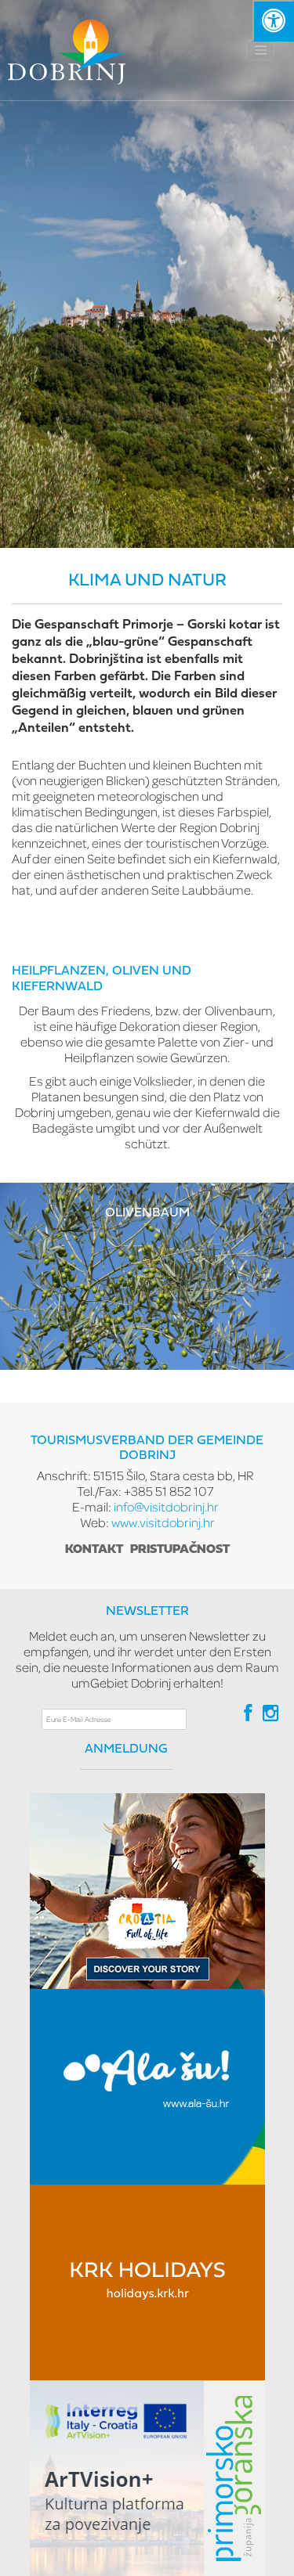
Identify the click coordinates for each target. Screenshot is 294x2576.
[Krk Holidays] (147, 2282)
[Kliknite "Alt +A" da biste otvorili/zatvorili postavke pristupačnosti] (273, 21)
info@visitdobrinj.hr (166, 1506)
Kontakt (94, 1550)
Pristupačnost (180, 1550)
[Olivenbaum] (147, 1275)
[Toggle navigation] (260, 50)
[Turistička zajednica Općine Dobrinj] (67, 50)
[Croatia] (147, 1891)
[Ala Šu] (147, 2087)
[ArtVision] (147, 2478)
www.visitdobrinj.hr (163, 1522)
